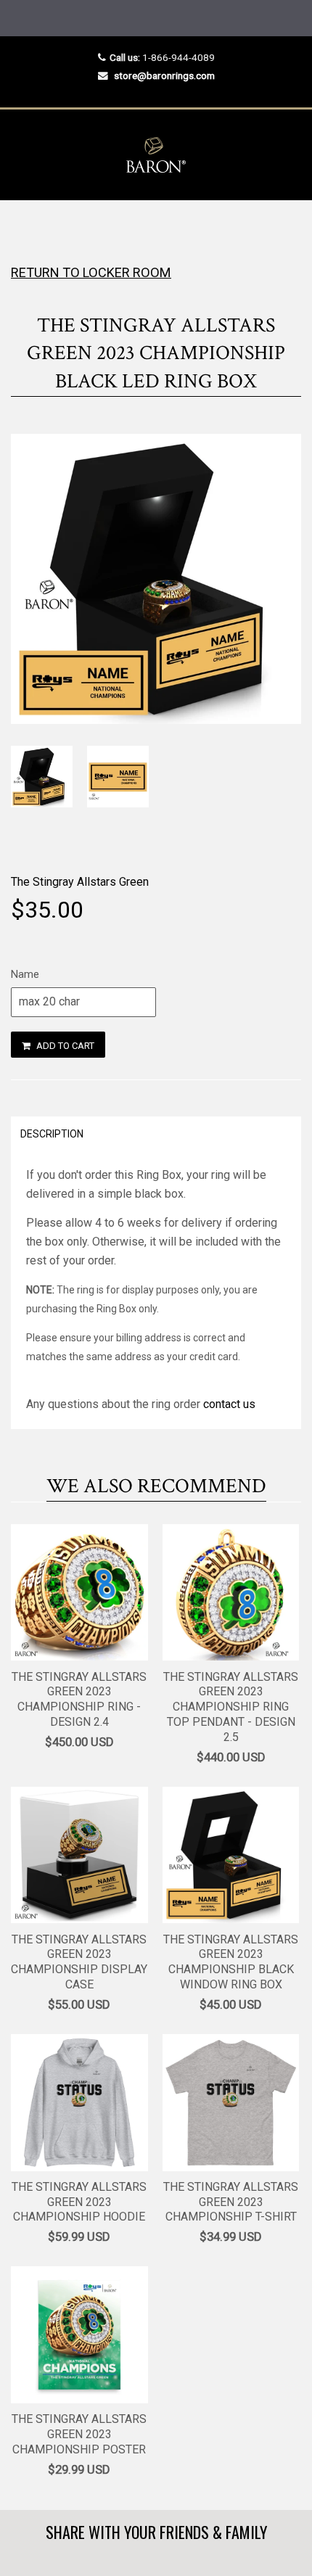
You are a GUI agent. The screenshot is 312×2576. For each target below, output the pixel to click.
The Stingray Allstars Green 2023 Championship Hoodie (79, 2202)
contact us (229, 1404)
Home (24, 229)
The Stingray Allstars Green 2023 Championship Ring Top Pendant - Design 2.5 (231, 1707)
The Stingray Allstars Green (80, 882)
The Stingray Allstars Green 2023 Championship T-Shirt (231, 2202)
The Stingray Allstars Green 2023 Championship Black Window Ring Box (231, 1962)
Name (25, 974)
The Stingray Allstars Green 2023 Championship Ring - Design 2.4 (79, 1699)
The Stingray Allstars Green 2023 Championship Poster (79, 2434)
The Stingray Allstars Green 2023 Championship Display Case (79, 1962)
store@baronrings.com (164, 75)
